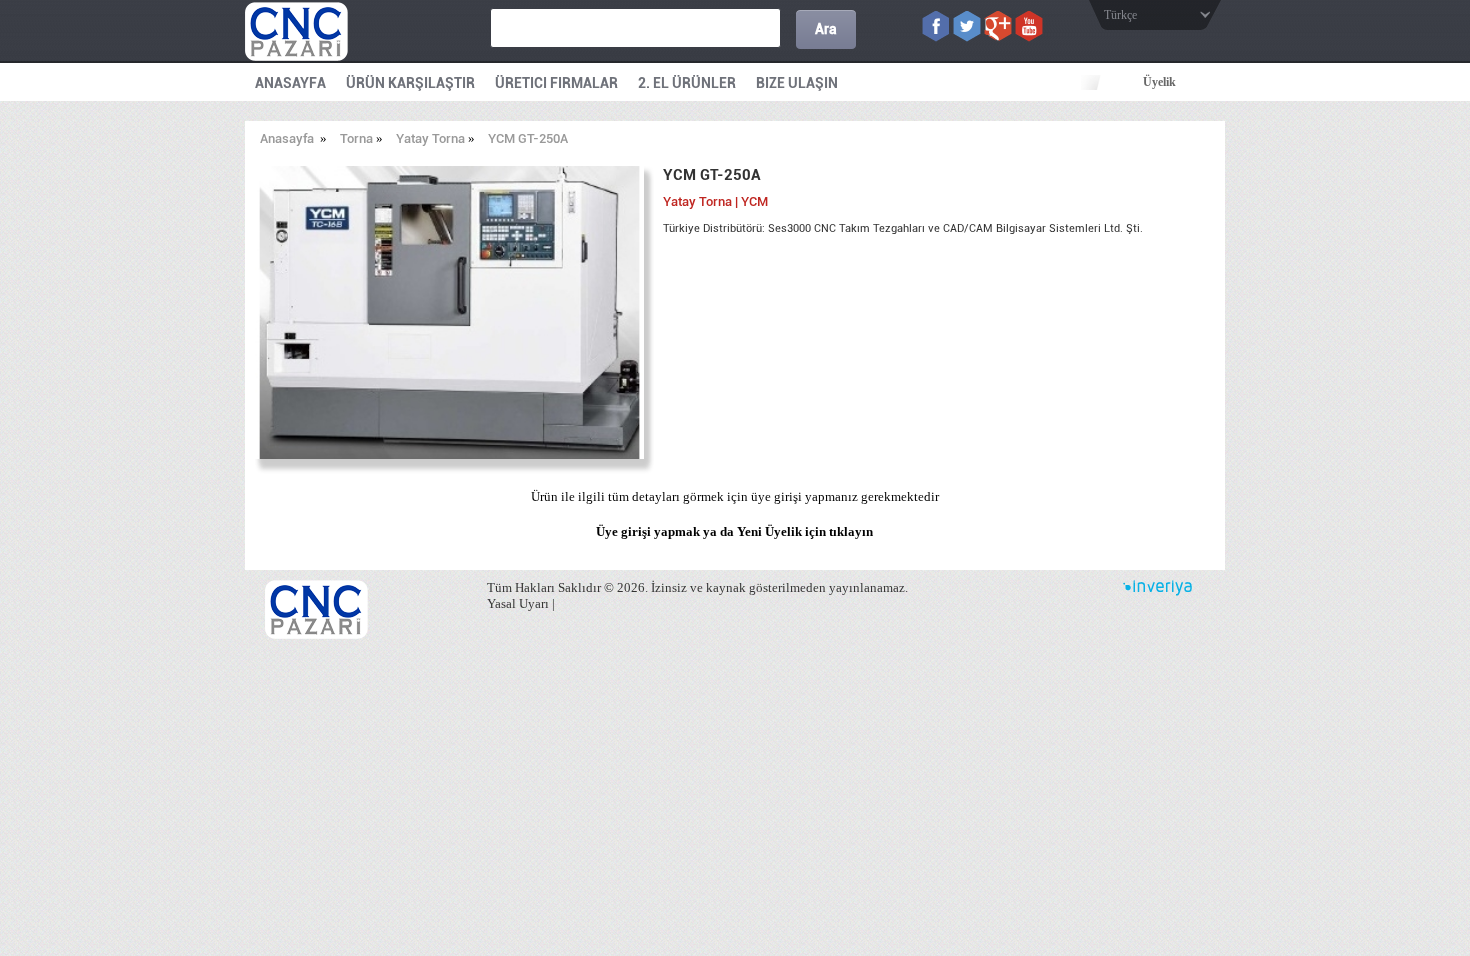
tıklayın (851, 531)
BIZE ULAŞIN (797, 83)
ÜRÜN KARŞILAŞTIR (410, 83)
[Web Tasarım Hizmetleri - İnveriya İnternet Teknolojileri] (1157, 591)
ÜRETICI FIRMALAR (556, 83)
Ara (826, 29)
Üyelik (1159, 82)
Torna (356, 138)
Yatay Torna (430, 138)
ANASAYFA (290, 83)
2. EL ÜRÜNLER (687, 83)
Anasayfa (287, 138)
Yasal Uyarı (518, 603)
